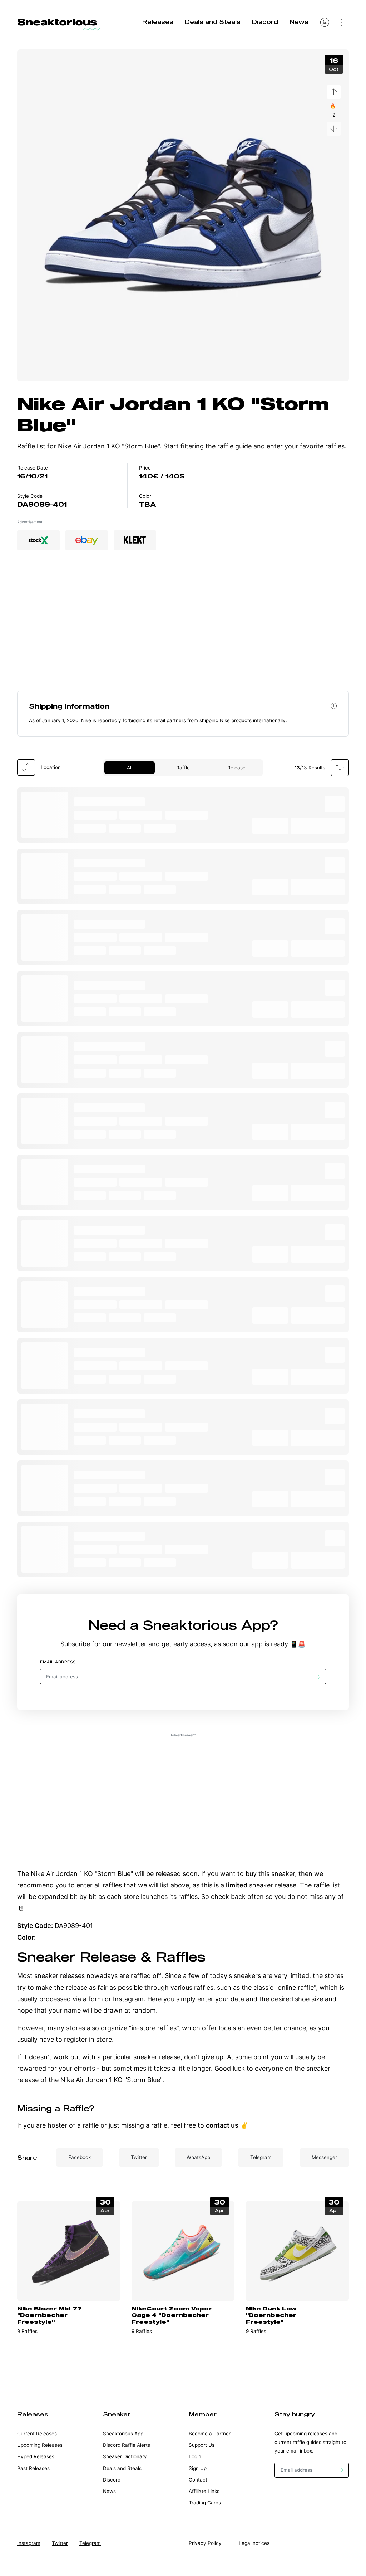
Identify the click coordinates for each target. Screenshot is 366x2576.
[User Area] (325, 22)
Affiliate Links (204, 2491)
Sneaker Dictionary (125, 2456)
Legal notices (254, 2543)
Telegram (90, 2543)
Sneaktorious (57, 22)
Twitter (60, 2543)
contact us (222, 2125)
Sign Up (198, 2468)
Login (195, 2456)
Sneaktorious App (206, 1625)
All (130, 768)
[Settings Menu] (342, 22)
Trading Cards (205, 2503)
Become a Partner (210, 2434)
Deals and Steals (213, 22)
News (299, 22)
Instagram (29, 2543)
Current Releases (37, 2434)
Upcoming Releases (40, 2445)
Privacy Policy (205, 2543)
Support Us (202, 2445)
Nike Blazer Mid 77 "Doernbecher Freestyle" (50, 2315)
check (220, 1897)
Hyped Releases (36, 2456)
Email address (58, 1662)
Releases (158, 22)
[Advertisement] (183, 629)
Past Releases (33, 2468)
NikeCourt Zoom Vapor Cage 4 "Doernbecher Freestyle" (172, 2315)
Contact (198, 2480)
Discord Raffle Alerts (127, 2445)
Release (236, 768)
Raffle (183, 768)
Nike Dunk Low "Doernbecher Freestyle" (271, 2315)
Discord (265, 22)
